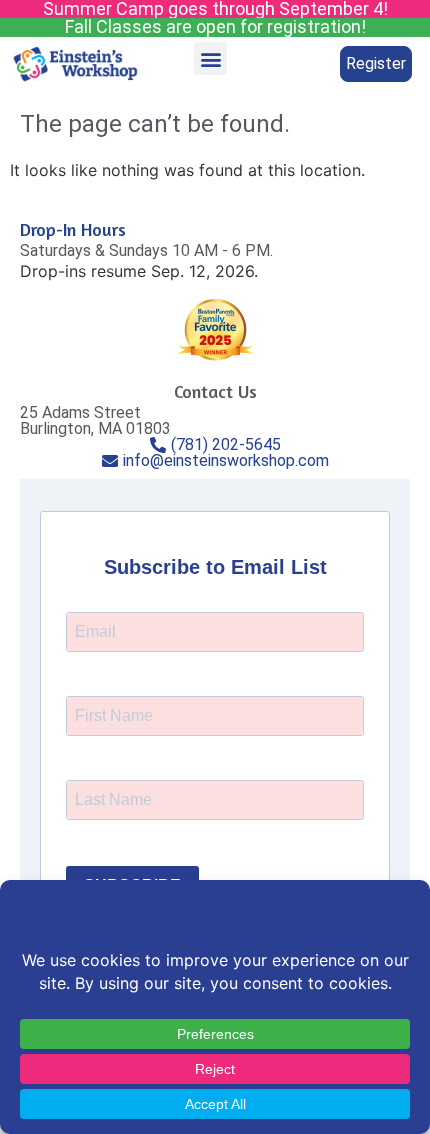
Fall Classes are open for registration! (215, 26)
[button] (210, 58)
